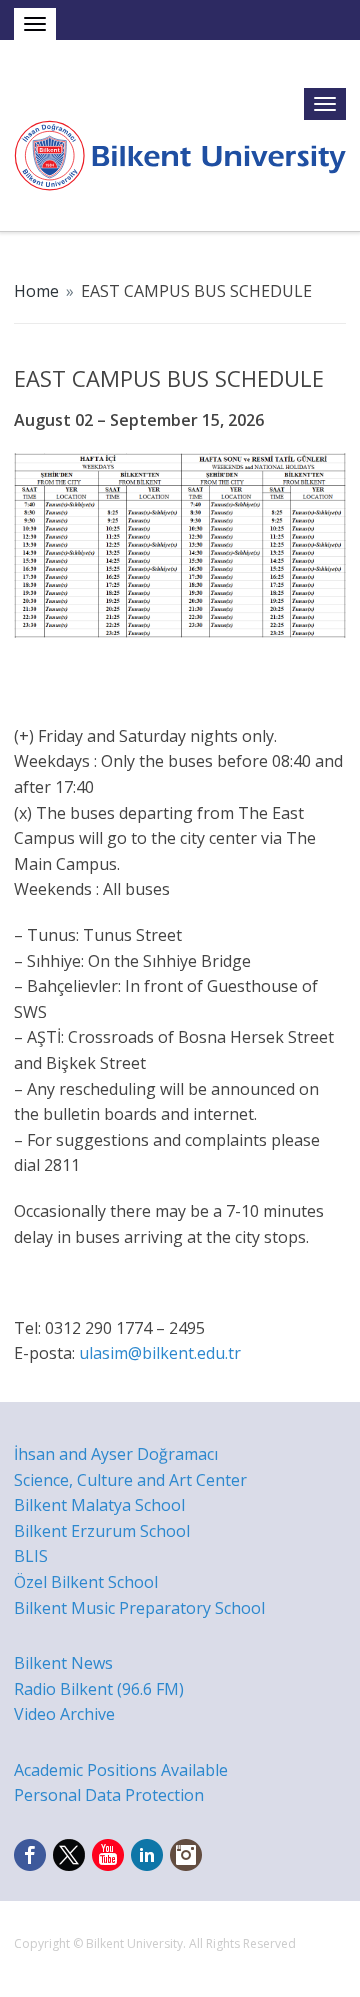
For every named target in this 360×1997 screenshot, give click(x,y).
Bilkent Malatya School (99, 1505)
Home (36, 291)
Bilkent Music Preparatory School (139, 1608)
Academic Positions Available (121, 1770)
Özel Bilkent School (86, 1582)
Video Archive (64, 1714)
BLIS (31, 1556)
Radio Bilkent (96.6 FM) (99, 1689)
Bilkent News (63, 1663)
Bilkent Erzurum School (102, 1531)
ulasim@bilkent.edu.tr (160, 1353)
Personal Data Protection (109, 1795)
